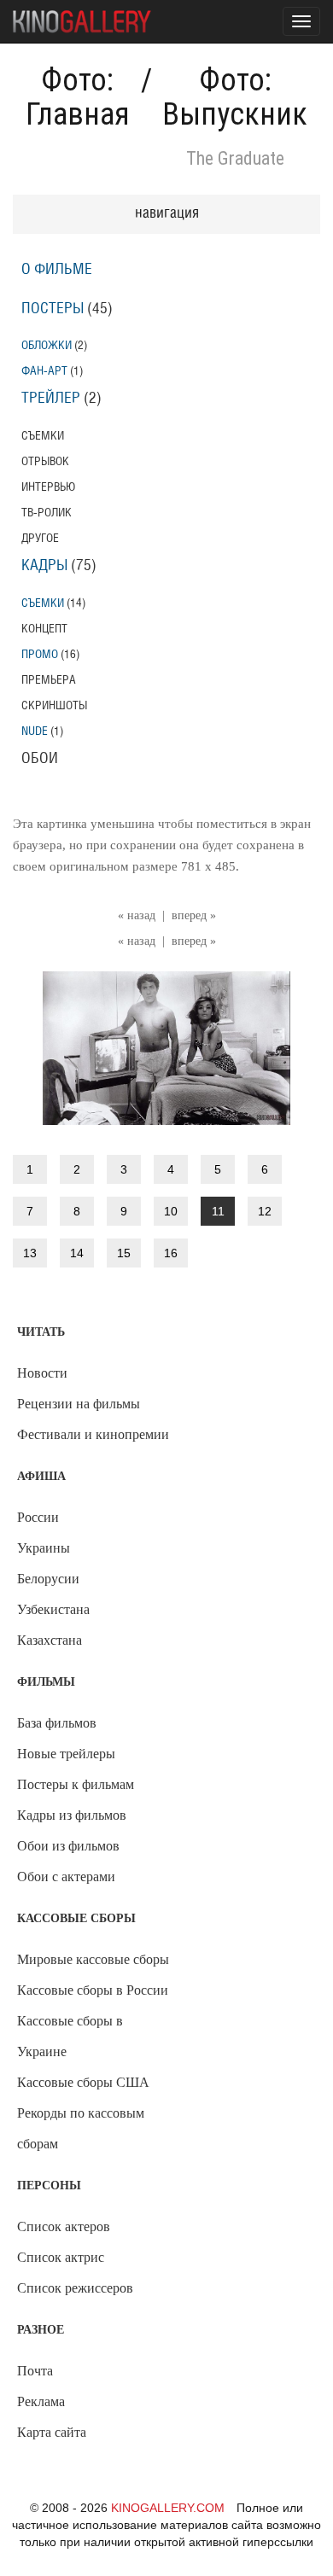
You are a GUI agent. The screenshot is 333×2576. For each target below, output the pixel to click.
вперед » (194, 915)
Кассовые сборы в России (93, 1990)
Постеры (53, 309)
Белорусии (48, 1579)
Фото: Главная (78, 97)
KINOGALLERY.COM (168, 2508)
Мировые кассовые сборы (93, 1959)
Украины (44, 1548)
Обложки (47, 345)
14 (77, 1253)
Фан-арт (44, 371)
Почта (35, 2371)
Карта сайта (52, 2432)
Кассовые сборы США (83, 2082)
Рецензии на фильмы (79, 1404)
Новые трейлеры (66, 1754)
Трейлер (51, 399)
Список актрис (61, 2257)
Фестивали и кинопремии (93, 1434)
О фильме (57, 270)
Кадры (44, 566)
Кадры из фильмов (72, 1815)
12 (265, 1211)
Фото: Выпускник (235, 97)
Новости (42, 1373)
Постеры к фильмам (76, 1784)
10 (171, 1211)
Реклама (41, 2401)
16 (171, 1253)
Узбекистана (53, 1609)
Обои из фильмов (68, 1846)
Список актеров (64, 2226)
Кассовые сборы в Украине (70, 2036)
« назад (137, 915)
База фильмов (57, 1723)
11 (218, 1211)
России (38, 1517)
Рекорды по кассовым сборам (81, 2128)
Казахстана (50, 1640)
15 (124, 1253)
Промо (40, 654)
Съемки (43, 603)
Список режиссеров (75, 2288)
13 (30, 1253)
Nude (35, 731)
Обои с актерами (66, 1877)
